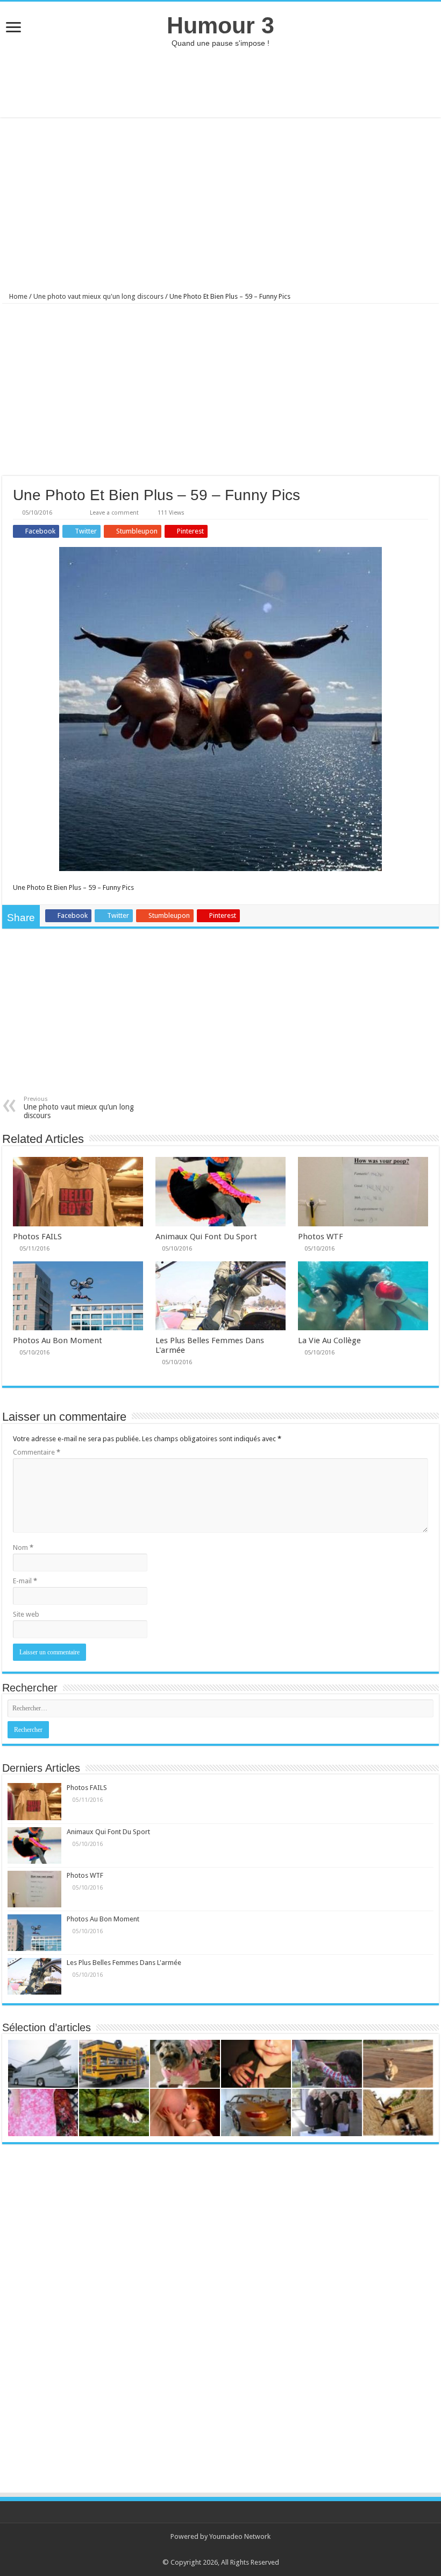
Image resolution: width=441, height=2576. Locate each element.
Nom (23, 1547)
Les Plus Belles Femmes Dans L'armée (124, 1963)
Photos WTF (321, 1237)
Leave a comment (114, 513)
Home (17, 296)
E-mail (25, 1581)
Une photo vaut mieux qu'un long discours (98, 296)
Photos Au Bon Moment (58, 1340)
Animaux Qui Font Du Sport (206, 1237)
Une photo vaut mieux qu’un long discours (79, 1108)
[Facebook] (226, 2550)
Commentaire (37, 1452)
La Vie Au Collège (329, 1340)
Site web (26, 1614)
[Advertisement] (220, 82)
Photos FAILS (37, 1237)
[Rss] (215, 2550)
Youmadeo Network (240, 2536)
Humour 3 (220, 25)
